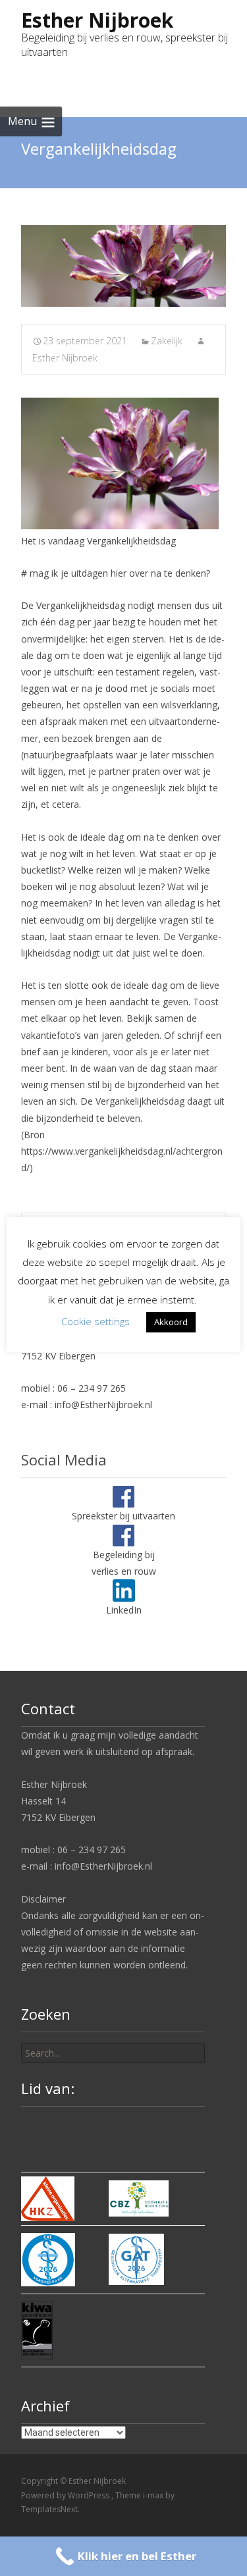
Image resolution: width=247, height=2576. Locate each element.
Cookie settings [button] (96, 1321)
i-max (154, 2495)
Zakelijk (167, 341)
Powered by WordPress (66, 2495)
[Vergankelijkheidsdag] (123, 266)
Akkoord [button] (171, 1322)
